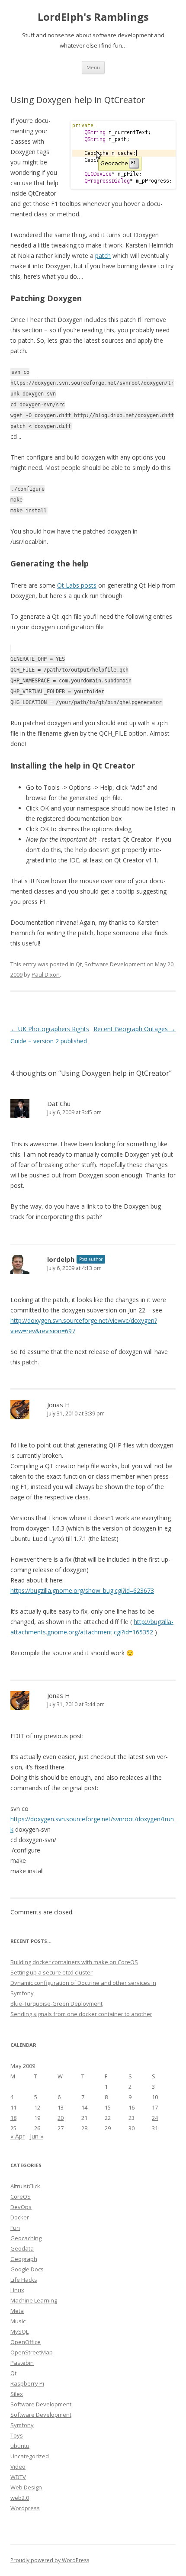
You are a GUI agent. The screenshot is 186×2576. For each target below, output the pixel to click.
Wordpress (25, 2508)
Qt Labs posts (77, 585)
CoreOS (21, 2197)
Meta (17, 2311)
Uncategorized (30, 2456)
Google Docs (27, 2269)
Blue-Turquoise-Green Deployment (56, 2004)
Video (18, 2467)
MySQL (19, 2332)
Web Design (26, 2487)
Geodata (22, 2248)
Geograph (24, 2259)
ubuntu (20, 2446)
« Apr (18, 2136)
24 (155, 2118)
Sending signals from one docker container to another (81, 2014)
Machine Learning (34, 2300)
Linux (17, 2290)
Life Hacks (24, 2280)
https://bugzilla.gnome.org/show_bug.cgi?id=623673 (82, 1590)
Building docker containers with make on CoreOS (74, 1962)
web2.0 (20, 2498)
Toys (17, 2435)
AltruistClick (25, 2186)
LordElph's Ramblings (93, 17)
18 (13, 2118)
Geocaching (26, 2238)
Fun (15, 2228)
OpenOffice (26, 2342)
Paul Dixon (46, 974)
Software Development (115, 964)
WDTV (18, 2477)
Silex (17, 2394)
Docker (20, 2217)
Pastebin (22, 2363)
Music (18, 2321)
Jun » (37, 2136)
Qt (79, 964)
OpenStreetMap (32, 2352)
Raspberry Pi (27, 2383)
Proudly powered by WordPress (50, 2560)
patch (103, 256)
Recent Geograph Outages (135, 1029)
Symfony (22, 2425)
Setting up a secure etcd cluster (51, 1972)
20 (61, 2118)
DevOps (21, 2207)
